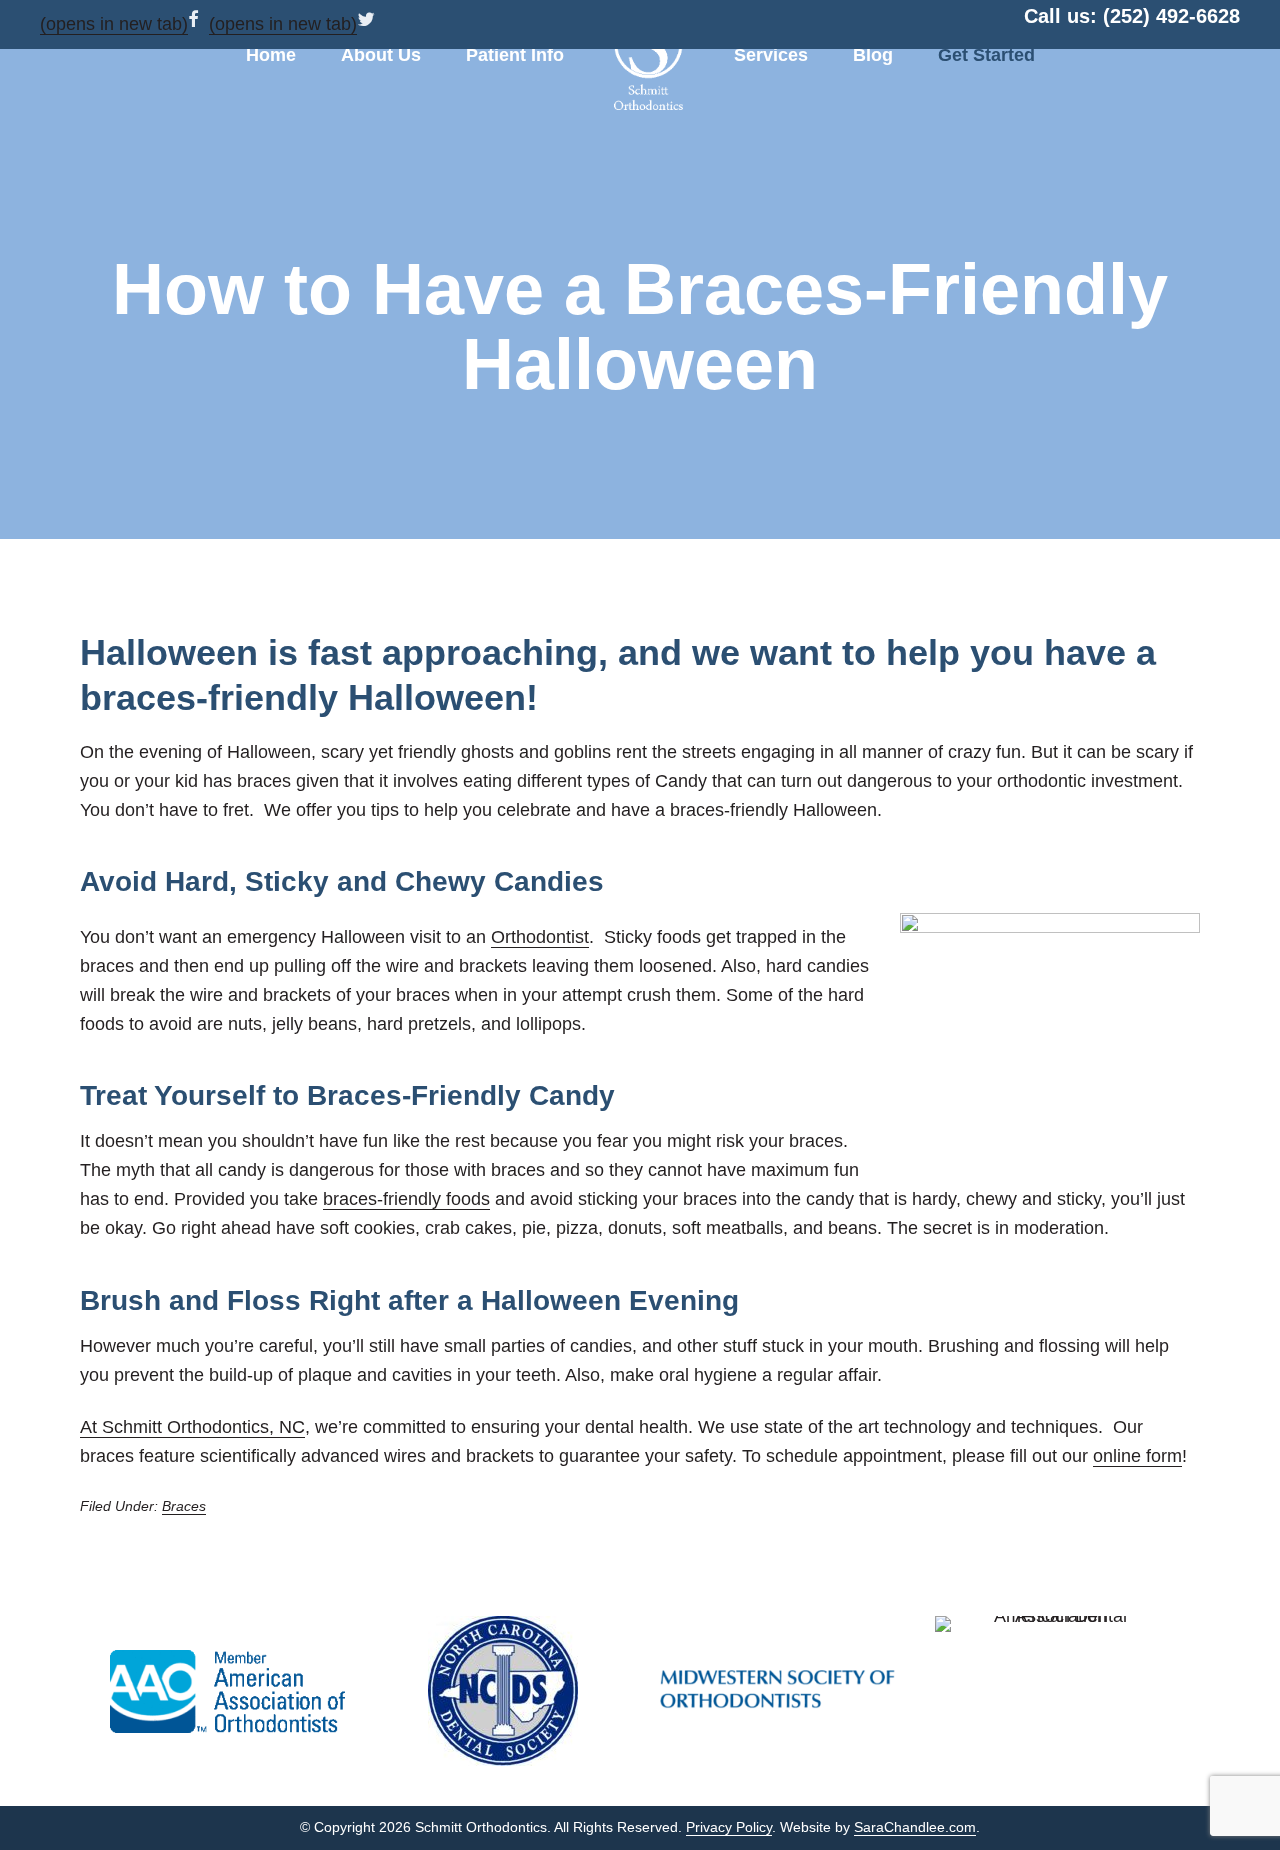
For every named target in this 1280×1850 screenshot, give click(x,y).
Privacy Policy (729, 1827)
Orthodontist (540, 937)
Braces (184, 1506)
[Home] (649, 60)
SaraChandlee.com (915, 1827)
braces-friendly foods (406, 1199)
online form (1137, 1456)
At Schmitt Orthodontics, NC (192, 1427)
